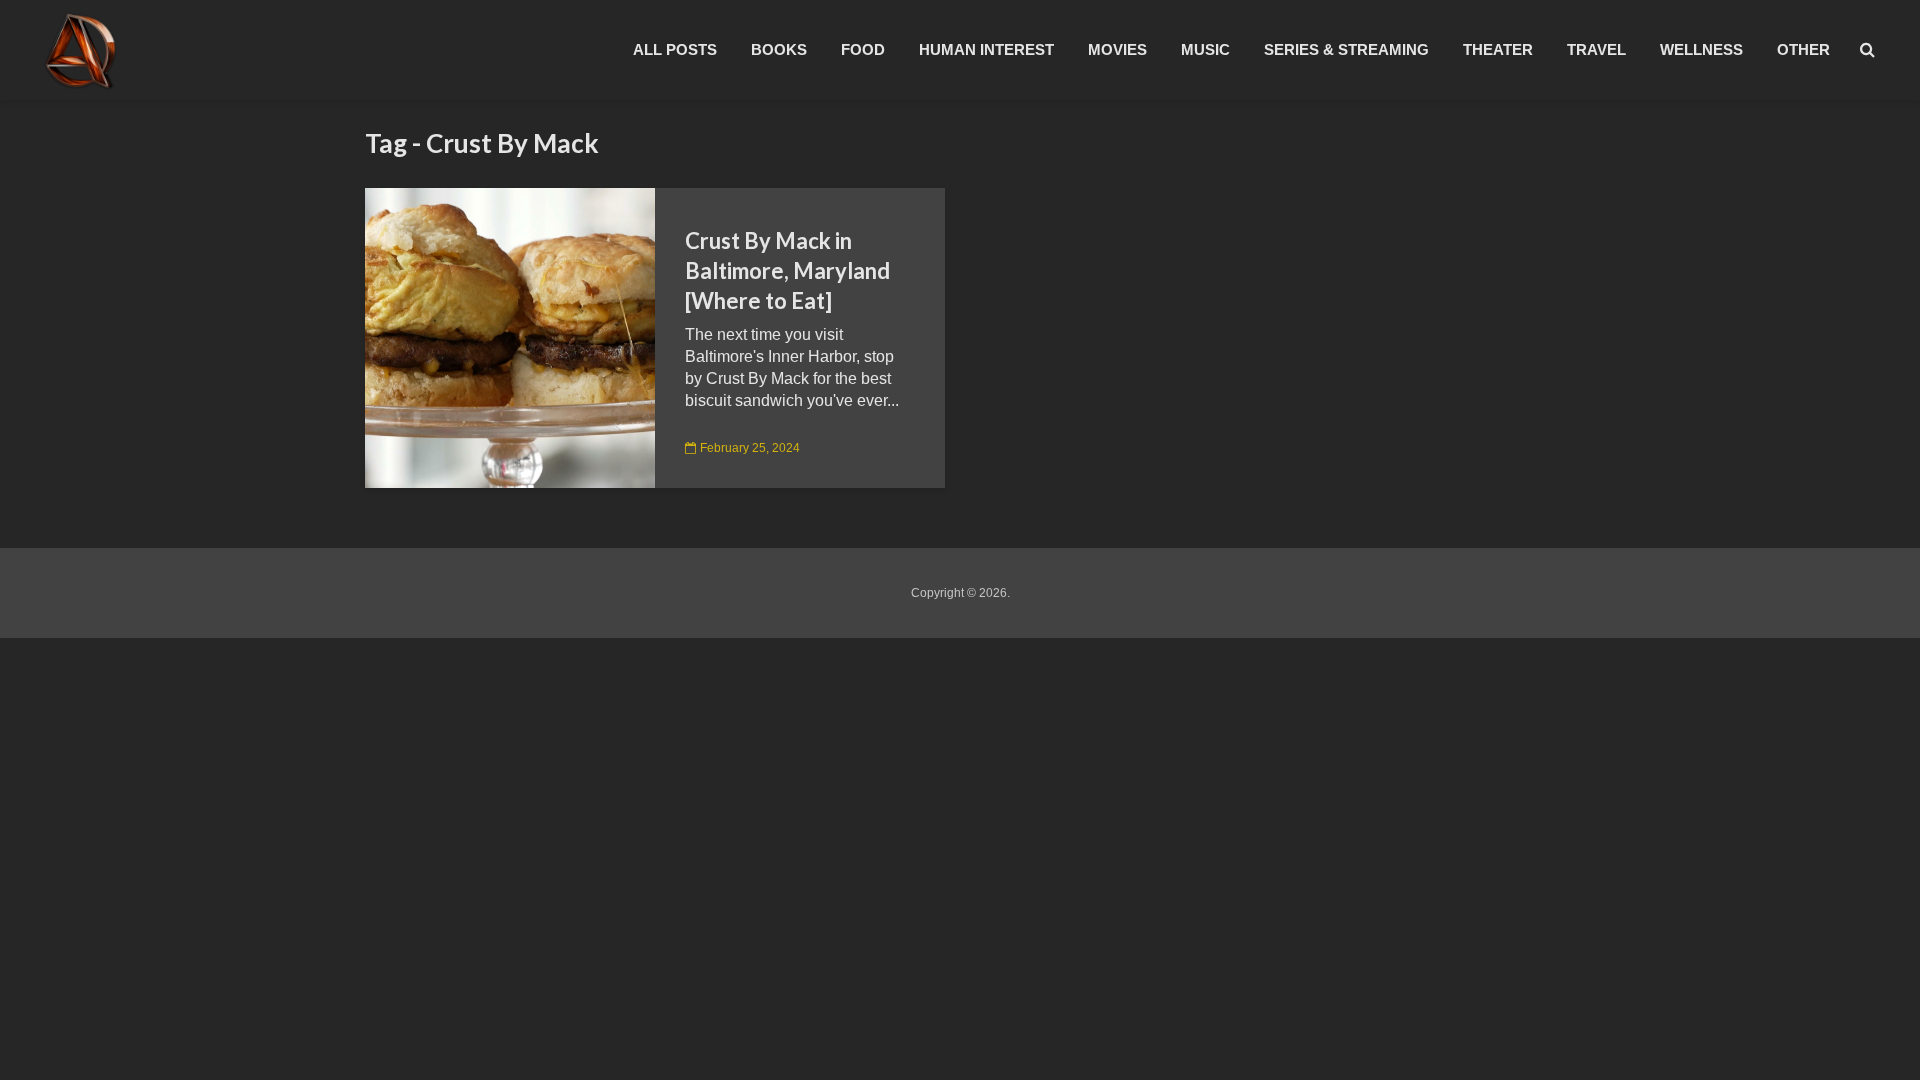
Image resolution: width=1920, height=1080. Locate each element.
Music (1205, 49)
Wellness (1701, 49)
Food (863, 49)
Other (1803, 49)
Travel (1596, 49)
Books (779, 49)
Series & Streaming (1346, 49)
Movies (1117, 49)
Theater (1498, 49)
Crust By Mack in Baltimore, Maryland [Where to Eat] (787, 270)
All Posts (675, 49)
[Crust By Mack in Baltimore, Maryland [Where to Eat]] (510, 336)
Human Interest (986, 49)
